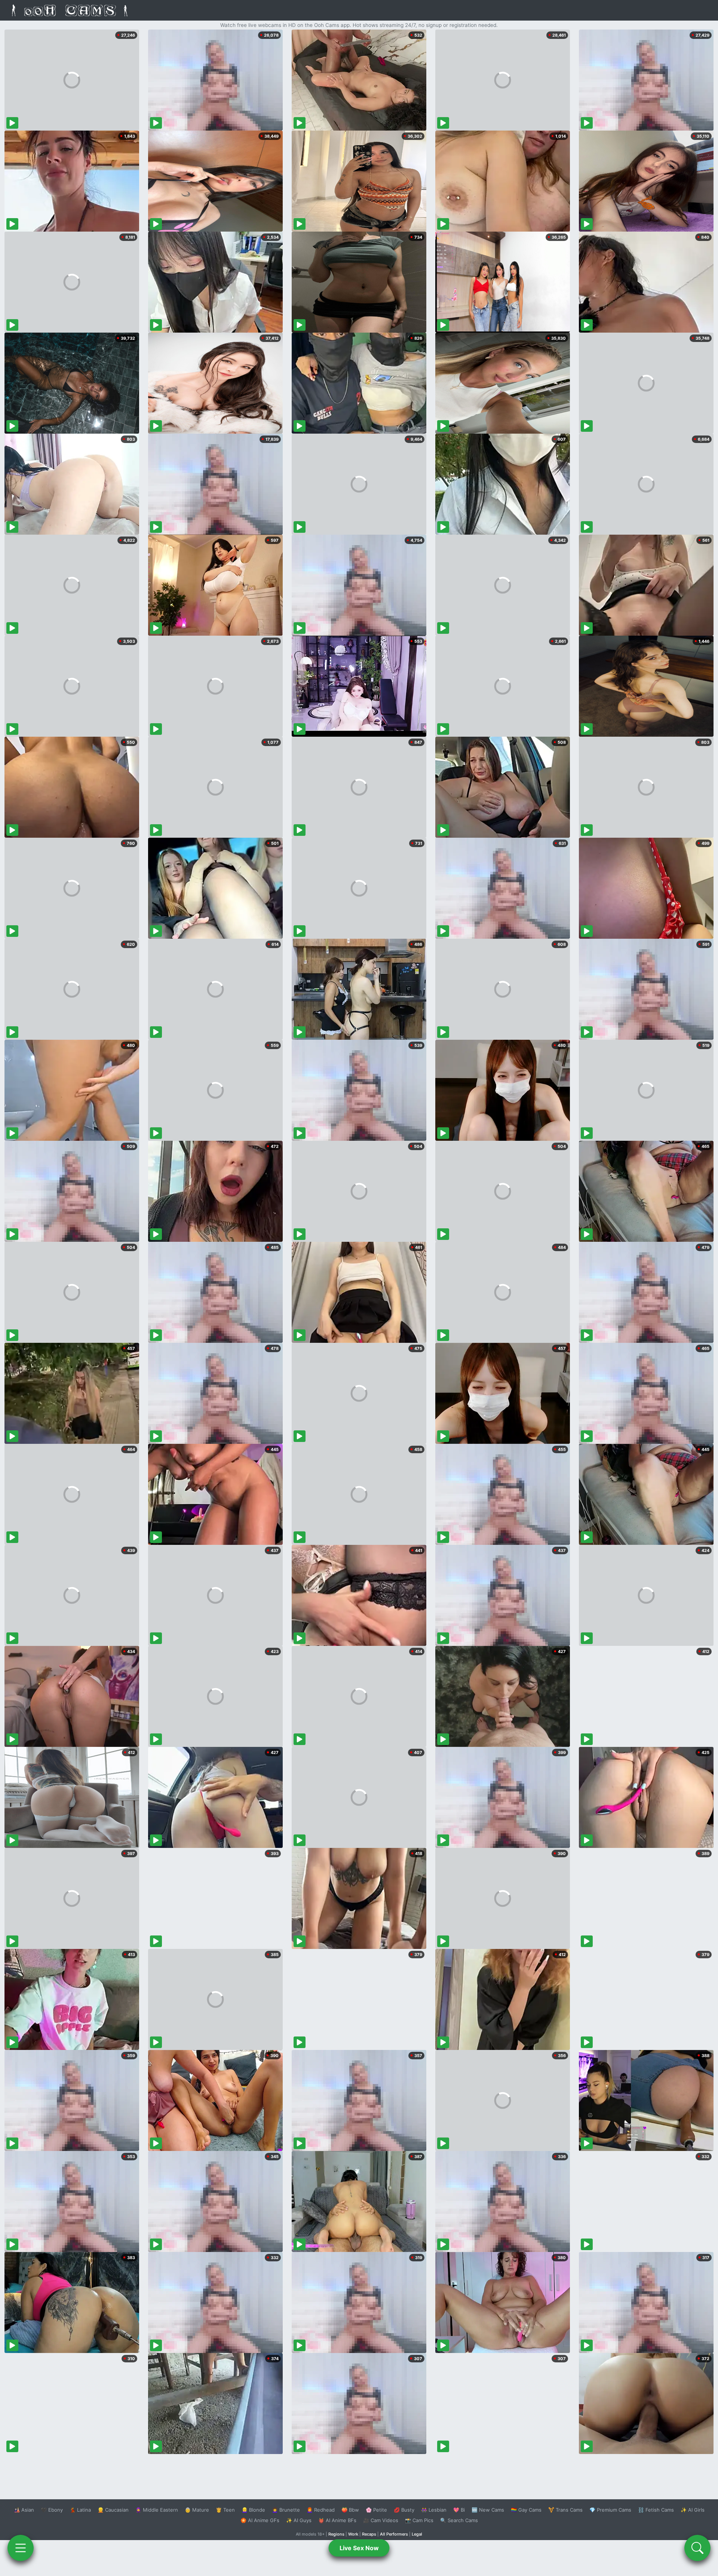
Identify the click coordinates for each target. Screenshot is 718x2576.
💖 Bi (459, 2510)
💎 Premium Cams (610, 2510)
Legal (417, 2534)
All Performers (394, 2534)
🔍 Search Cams (459, 2520)
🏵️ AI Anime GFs (260, 2520)
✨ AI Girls (693, 2510)
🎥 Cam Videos (381, 2520)
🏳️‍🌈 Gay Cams (526, 2510)
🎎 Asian (24, 2510)
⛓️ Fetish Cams (656, 2510)
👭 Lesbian (434, 2510)
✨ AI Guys (299, 2520)
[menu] (21, 2548)
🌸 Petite (376, 2510)
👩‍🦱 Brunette (286, 2510)
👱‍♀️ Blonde (253, 2510)
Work (353, 2534)
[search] (697, 2548)
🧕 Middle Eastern (157, 2510)
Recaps (369, 2534)
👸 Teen (225, 2510)
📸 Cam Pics (419, 2520)
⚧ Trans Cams (565, 2510)
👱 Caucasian (113, 2510)
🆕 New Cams (488, 2510)
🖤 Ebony (52, 2510)
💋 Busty (404, 2510)
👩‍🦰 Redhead (321, 2510)
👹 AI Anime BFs (337, 2520)
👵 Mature (197, 2510)
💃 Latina (80, 2510)
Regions (336, 2534)
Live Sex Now (359, 2548)
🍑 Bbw (350, 2510)
